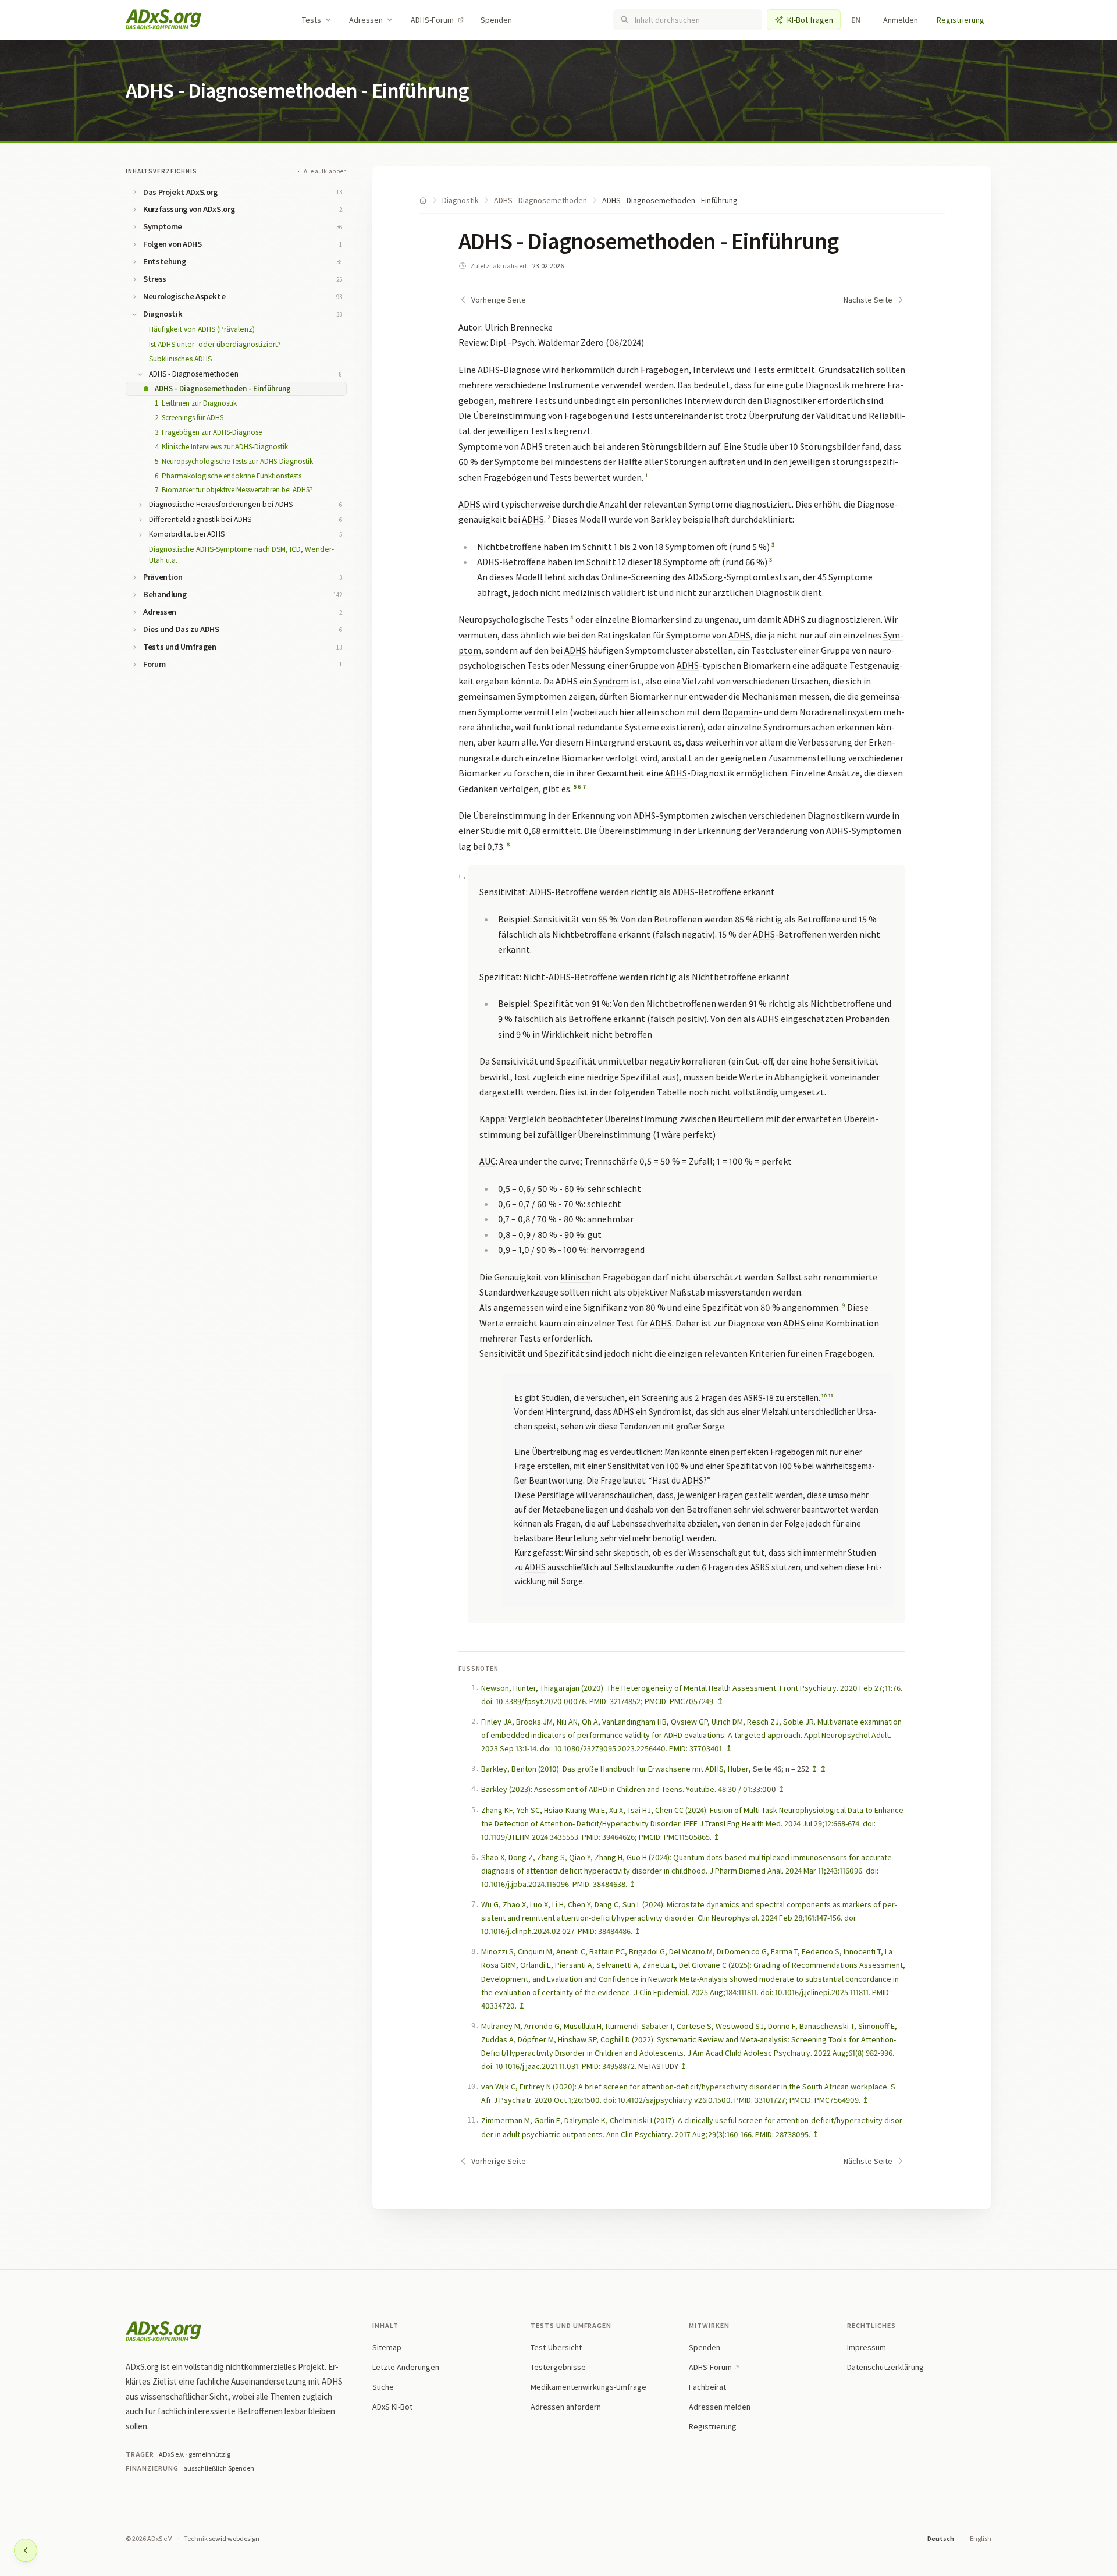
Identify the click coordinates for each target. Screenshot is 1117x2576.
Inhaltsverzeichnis (161, 171)
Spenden (496, 20)
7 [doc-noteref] (584, 787)
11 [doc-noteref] (831, 1396)
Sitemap (387, 2347)
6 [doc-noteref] (579, 787)
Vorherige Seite (499, 300)
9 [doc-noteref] (844, 1305)
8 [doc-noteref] (508, 844)
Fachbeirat (707, 2387)
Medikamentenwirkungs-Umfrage (588, 2387)
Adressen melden (720, 2407)
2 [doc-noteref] (549, 517)
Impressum (867, 2347)
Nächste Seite (868, 300)
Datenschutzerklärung (885, 2367)
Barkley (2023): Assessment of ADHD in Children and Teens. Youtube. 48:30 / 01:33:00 (626, 1789)
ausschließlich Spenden (219, 2468)
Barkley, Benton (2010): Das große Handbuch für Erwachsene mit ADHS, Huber (615, 1769)
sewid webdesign (234, 2538)
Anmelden (901, 20)
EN (856, 20)
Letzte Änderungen (406, 2367)
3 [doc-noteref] (773, 544)
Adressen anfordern (566, 2407)
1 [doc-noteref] (646, 475)
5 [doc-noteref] (575, 787)
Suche (383, 2387)
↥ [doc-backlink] (720, 1701)
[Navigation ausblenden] (26, 2550)
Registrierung (961, 20)
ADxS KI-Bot (392, 2407)
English (981, 2538)
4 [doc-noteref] (572, 617)
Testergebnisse (558, 2367)
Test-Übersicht (556, 2347)
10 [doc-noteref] (824, 1396)
